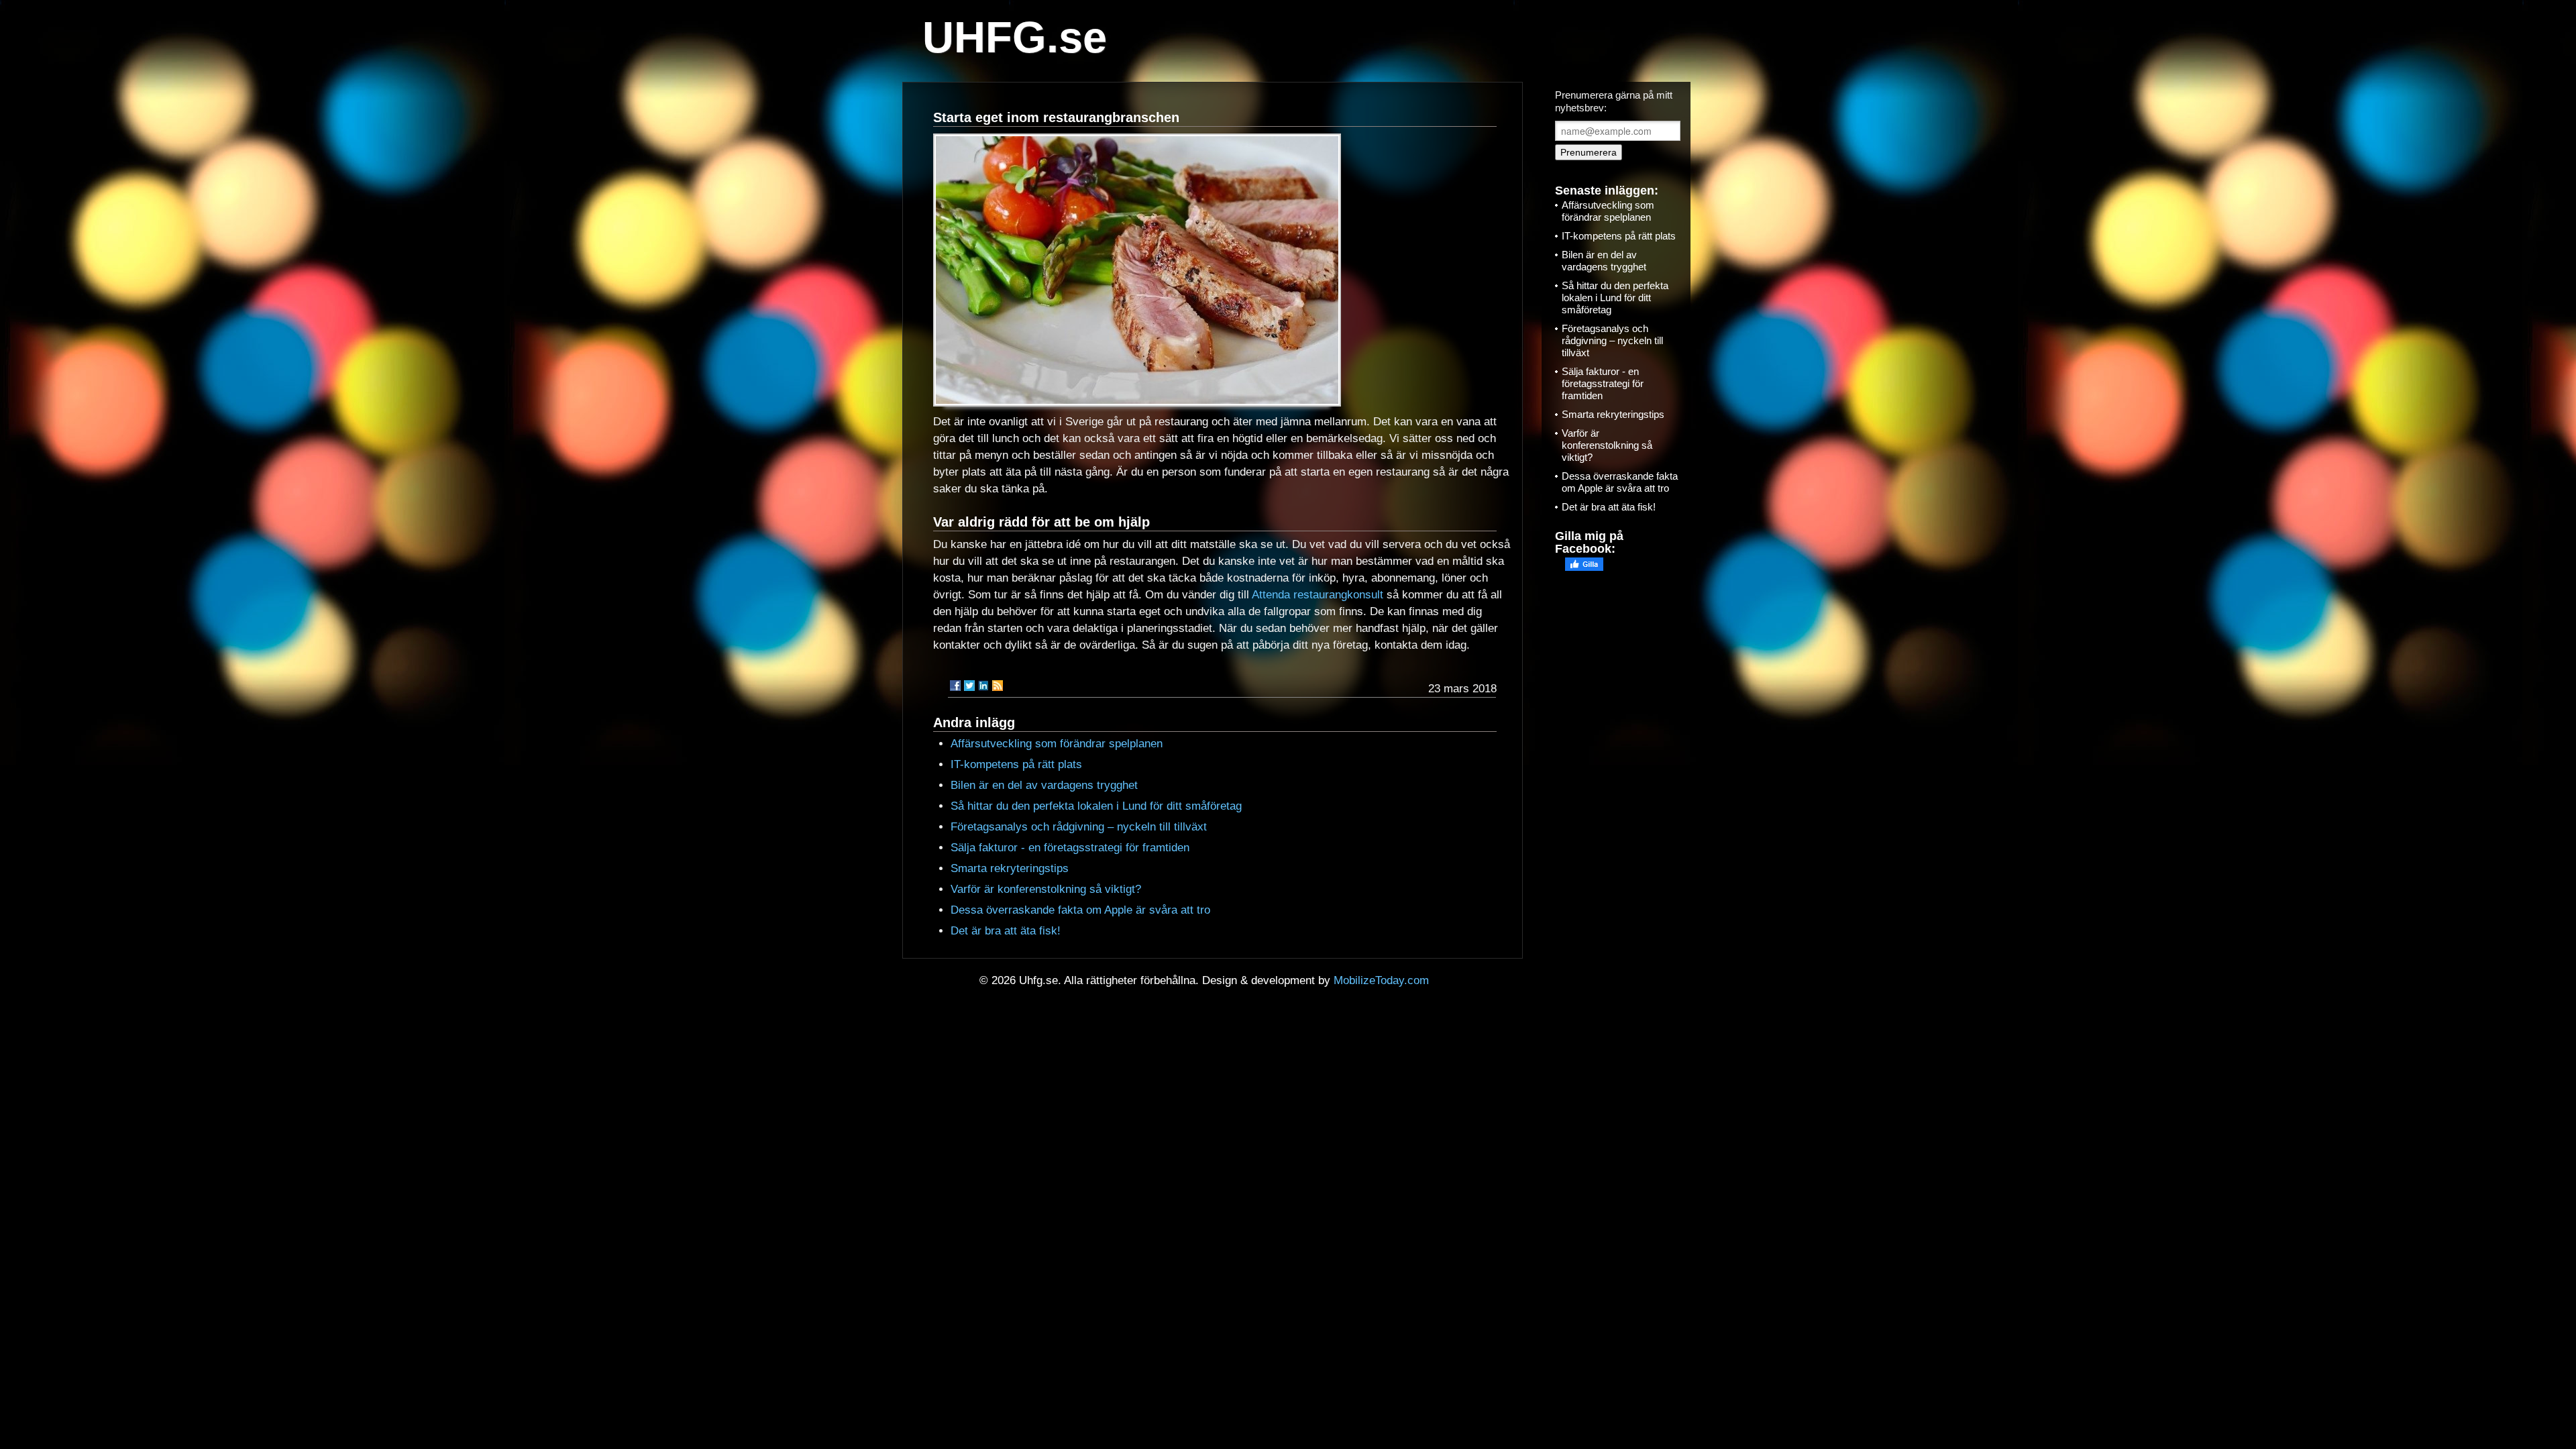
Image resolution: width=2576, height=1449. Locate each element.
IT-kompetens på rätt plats (1016, 764)
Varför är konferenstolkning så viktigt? (1046, 889)
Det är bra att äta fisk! (1006, 931)
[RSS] (998, 686)
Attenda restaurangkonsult (1318, 595)
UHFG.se (1015, 37)
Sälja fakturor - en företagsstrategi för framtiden (1070, 848)
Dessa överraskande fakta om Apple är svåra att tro (1080, 910)
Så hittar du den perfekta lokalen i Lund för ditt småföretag (1096, 806)
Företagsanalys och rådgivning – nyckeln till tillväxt (1079, 827)
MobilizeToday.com (1381, 980)
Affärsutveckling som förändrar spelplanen (1057, 744)
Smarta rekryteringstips (1010, 868)
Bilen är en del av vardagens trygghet (1044, 785)
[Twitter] (969, 686)
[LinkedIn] (983, 686)
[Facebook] (955, 686)
